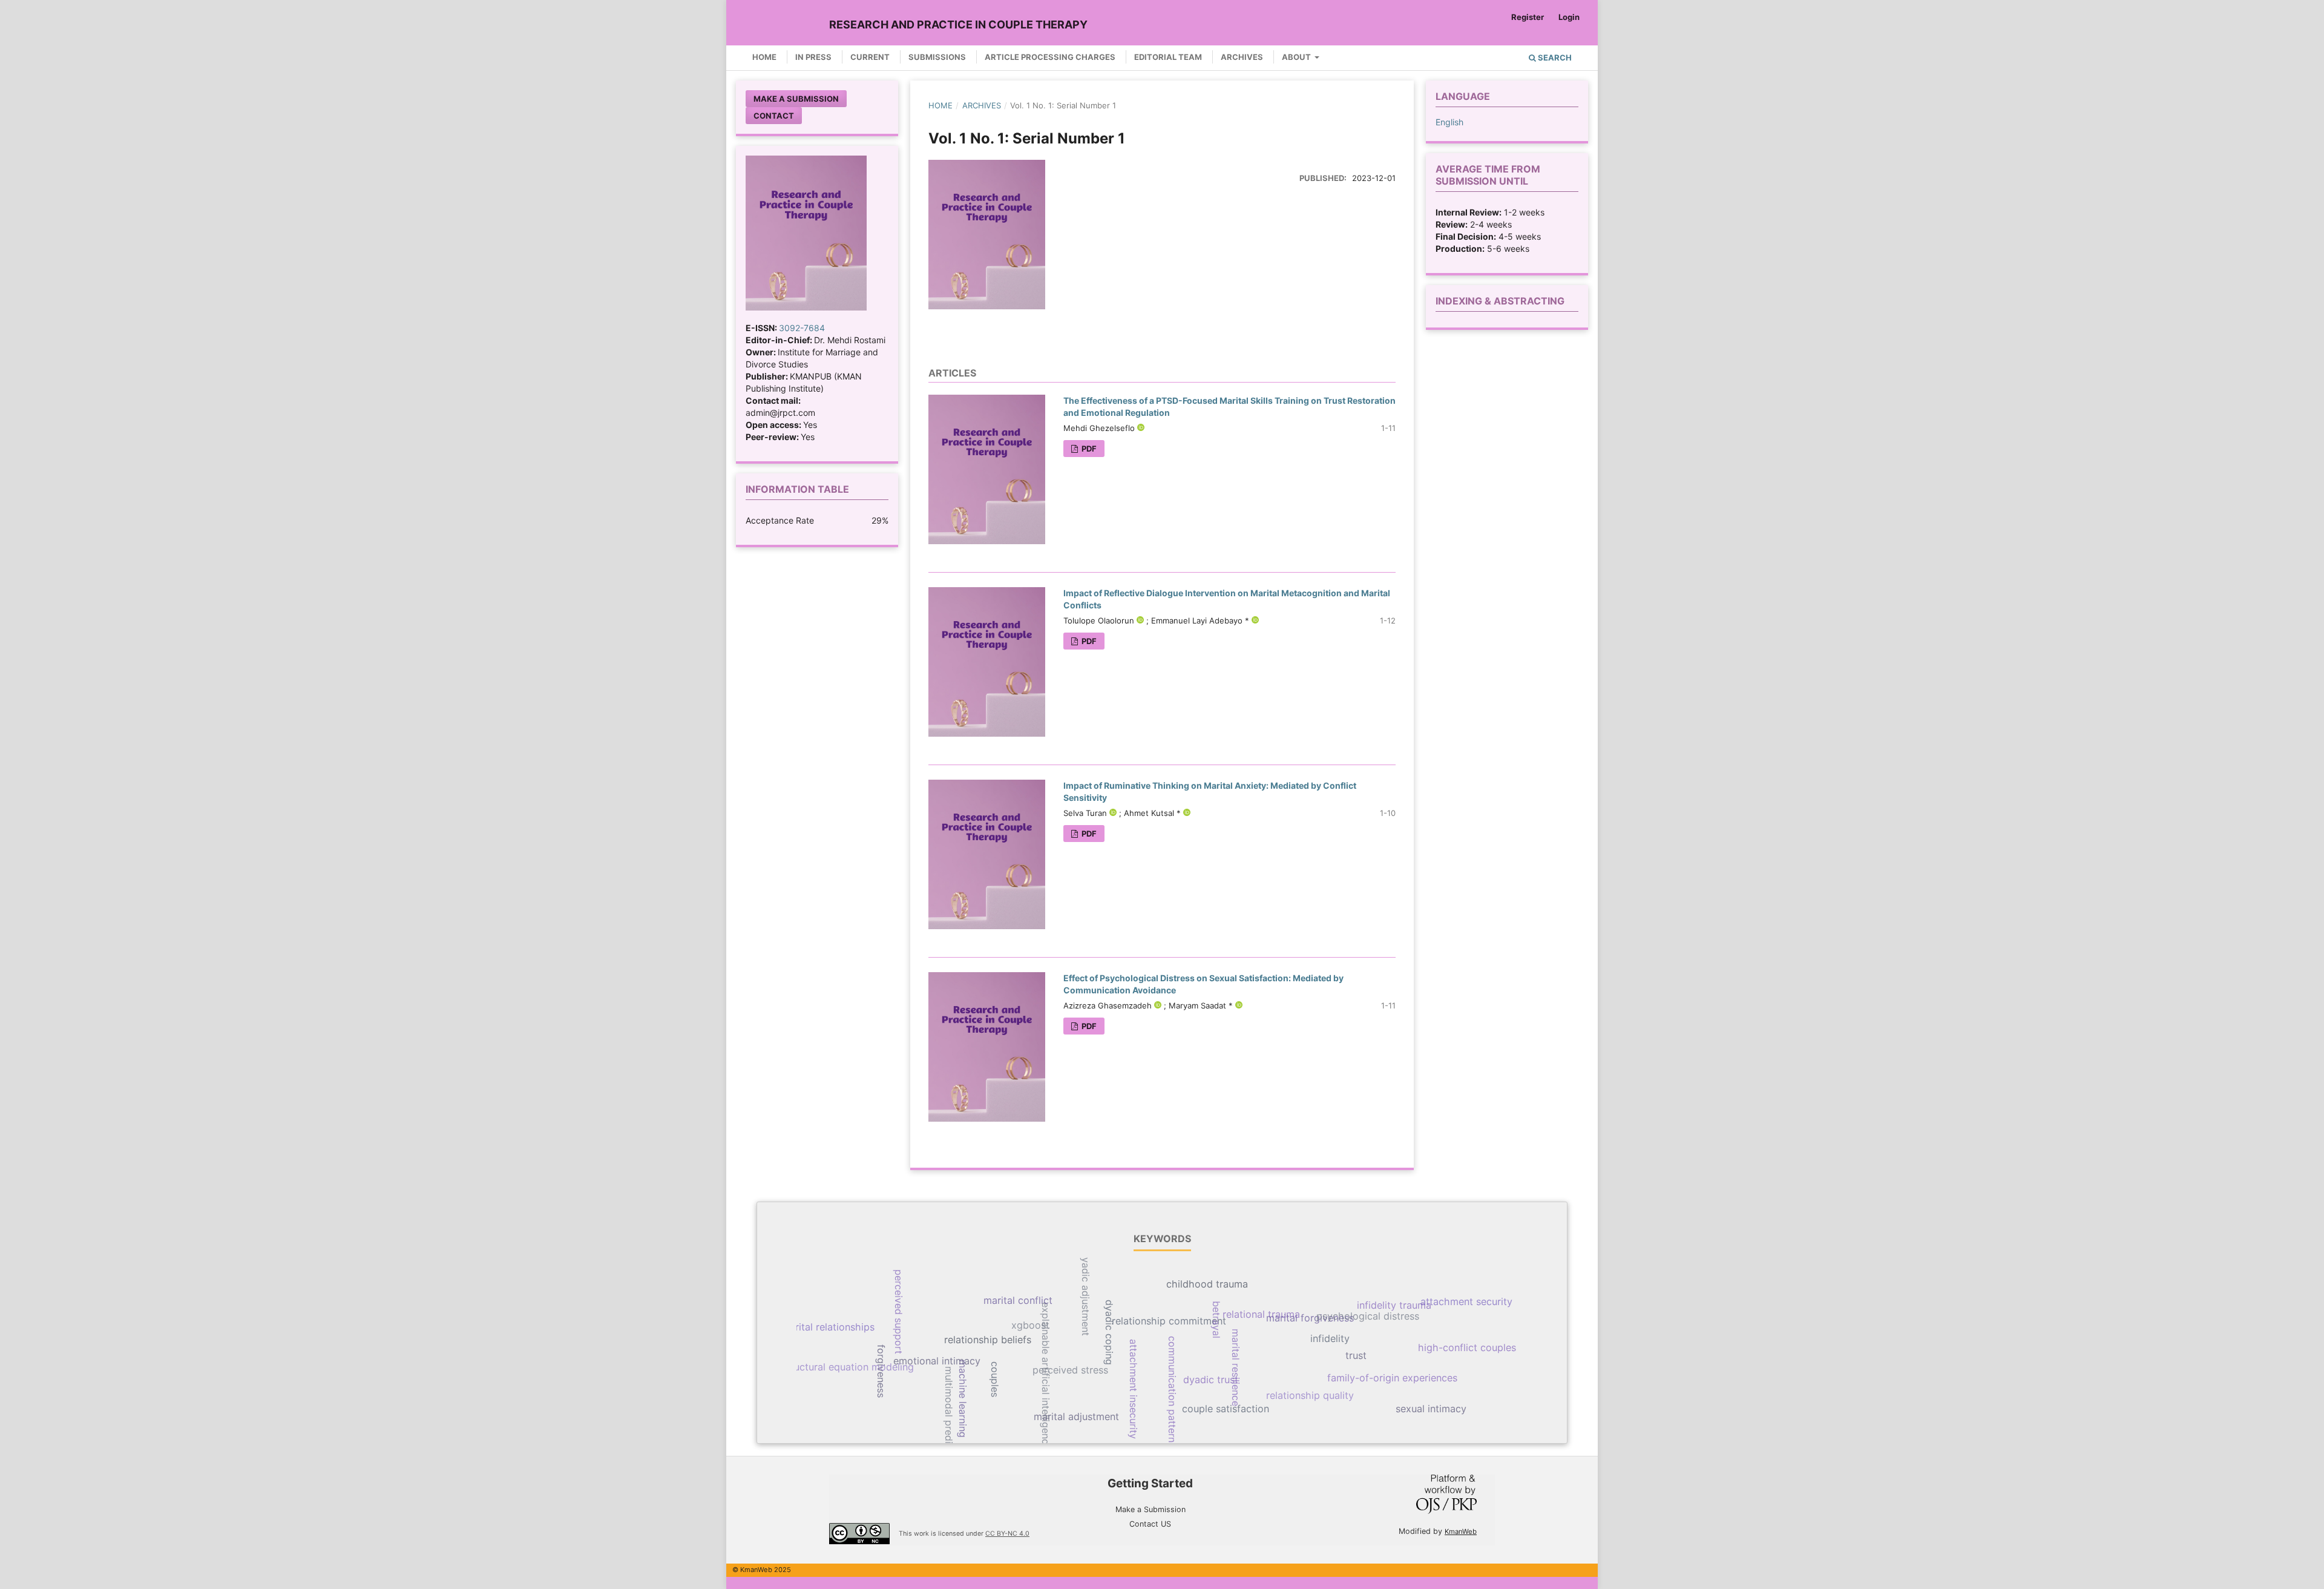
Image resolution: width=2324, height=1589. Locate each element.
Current (870, 57)
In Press (813, 57)
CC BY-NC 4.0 (1007, 1534)
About (1297, 57)
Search (1554, 58)
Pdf (1088, 449)
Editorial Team (1168, 57)
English (1449, 122)
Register (1528, 17)
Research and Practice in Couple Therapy (958, 25)
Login (1569, 17)
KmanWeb (1461, 1531)
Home (764, 57)
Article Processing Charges (1050, 57)
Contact (774, 116)
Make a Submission (796, 99)
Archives (1242, 57)
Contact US (1150, 1524)
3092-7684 (802, 328)
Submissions (937, 57)
